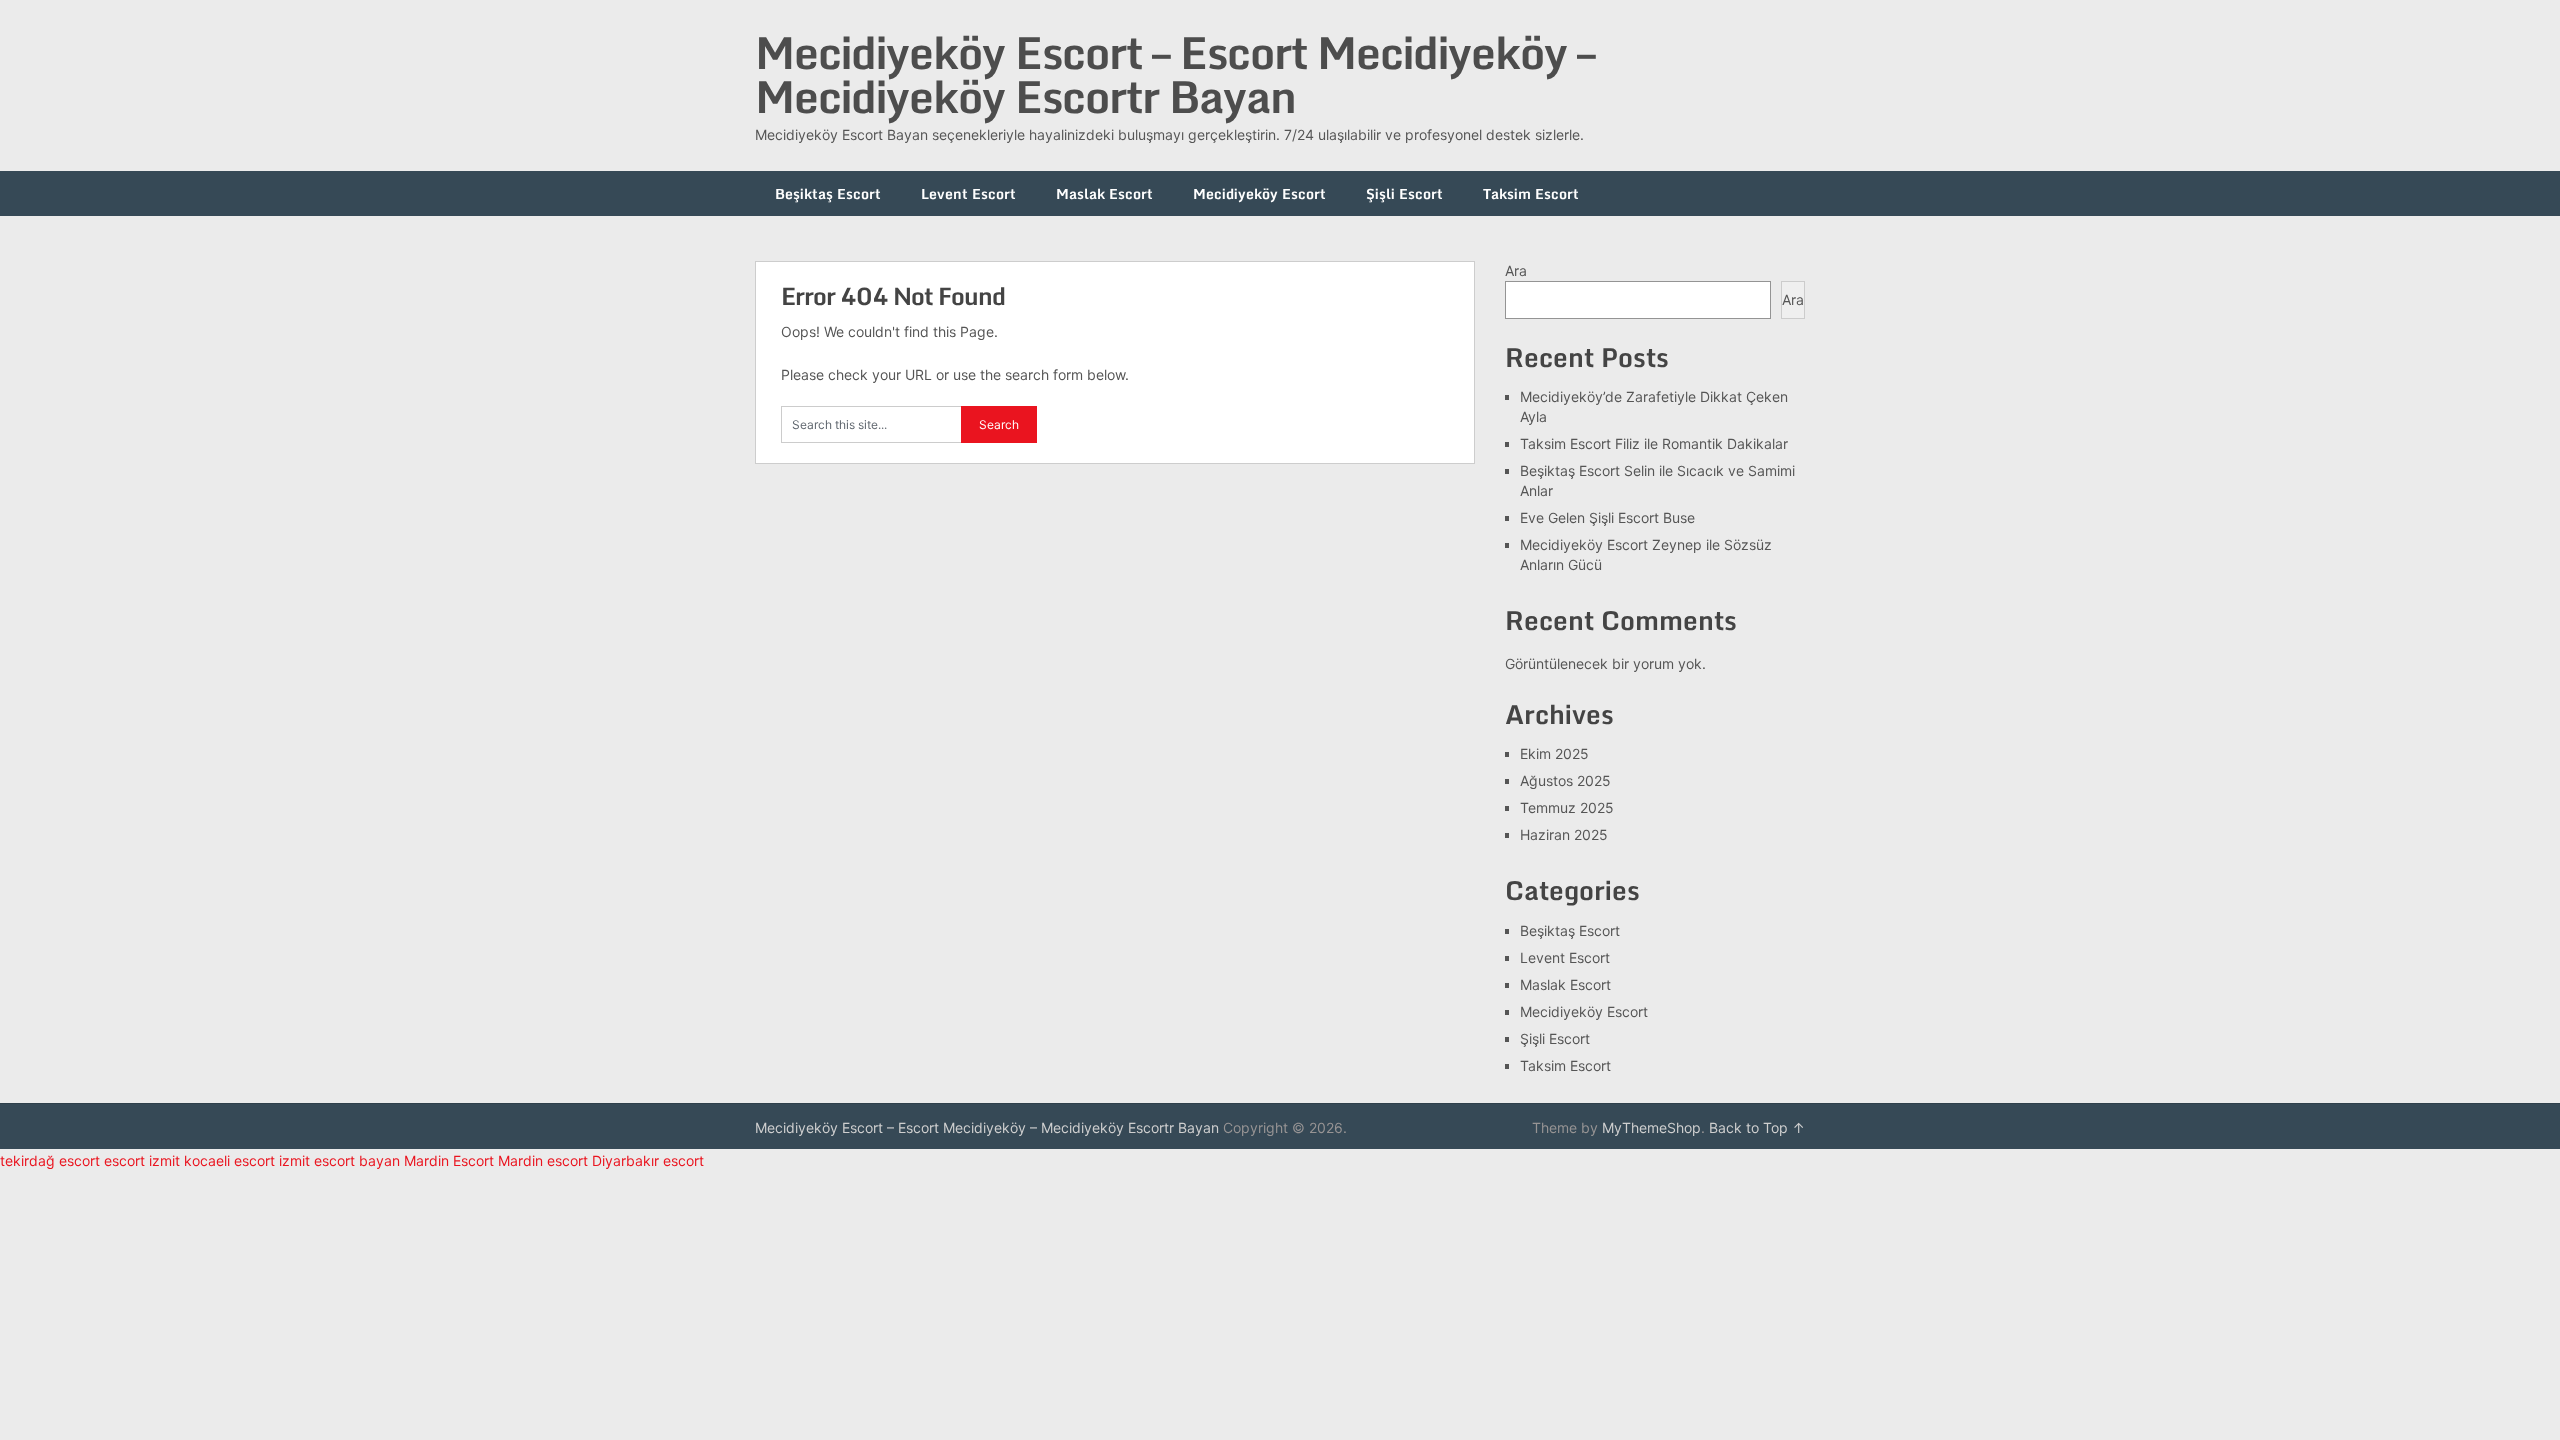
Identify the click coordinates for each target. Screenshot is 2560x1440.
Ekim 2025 (1554, 753)
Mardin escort (543, 1160)
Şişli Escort (1404, 193)
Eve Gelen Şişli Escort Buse (1607, 517)
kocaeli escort (229, 1160)
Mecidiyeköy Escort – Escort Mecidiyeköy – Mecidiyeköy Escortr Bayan (1175, 74)
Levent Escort (968, 193)
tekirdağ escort (50, 1160)
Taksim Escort (1531, 193)
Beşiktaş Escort (828, 193)
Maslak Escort (1104, 193)
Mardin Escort (449, 1160)
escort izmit (142, 1160)
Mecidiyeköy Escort (1259, 193)
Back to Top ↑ (1757, 1127)
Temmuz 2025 (1567, 807)
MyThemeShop (1651, 1127)
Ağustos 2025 (1565, 780)
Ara (1516, 270)
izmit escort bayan (339, 1160)
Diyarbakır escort (648, 1160)
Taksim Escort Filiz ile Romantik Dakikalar (1654, 443)
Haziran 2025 (1564, 834)
